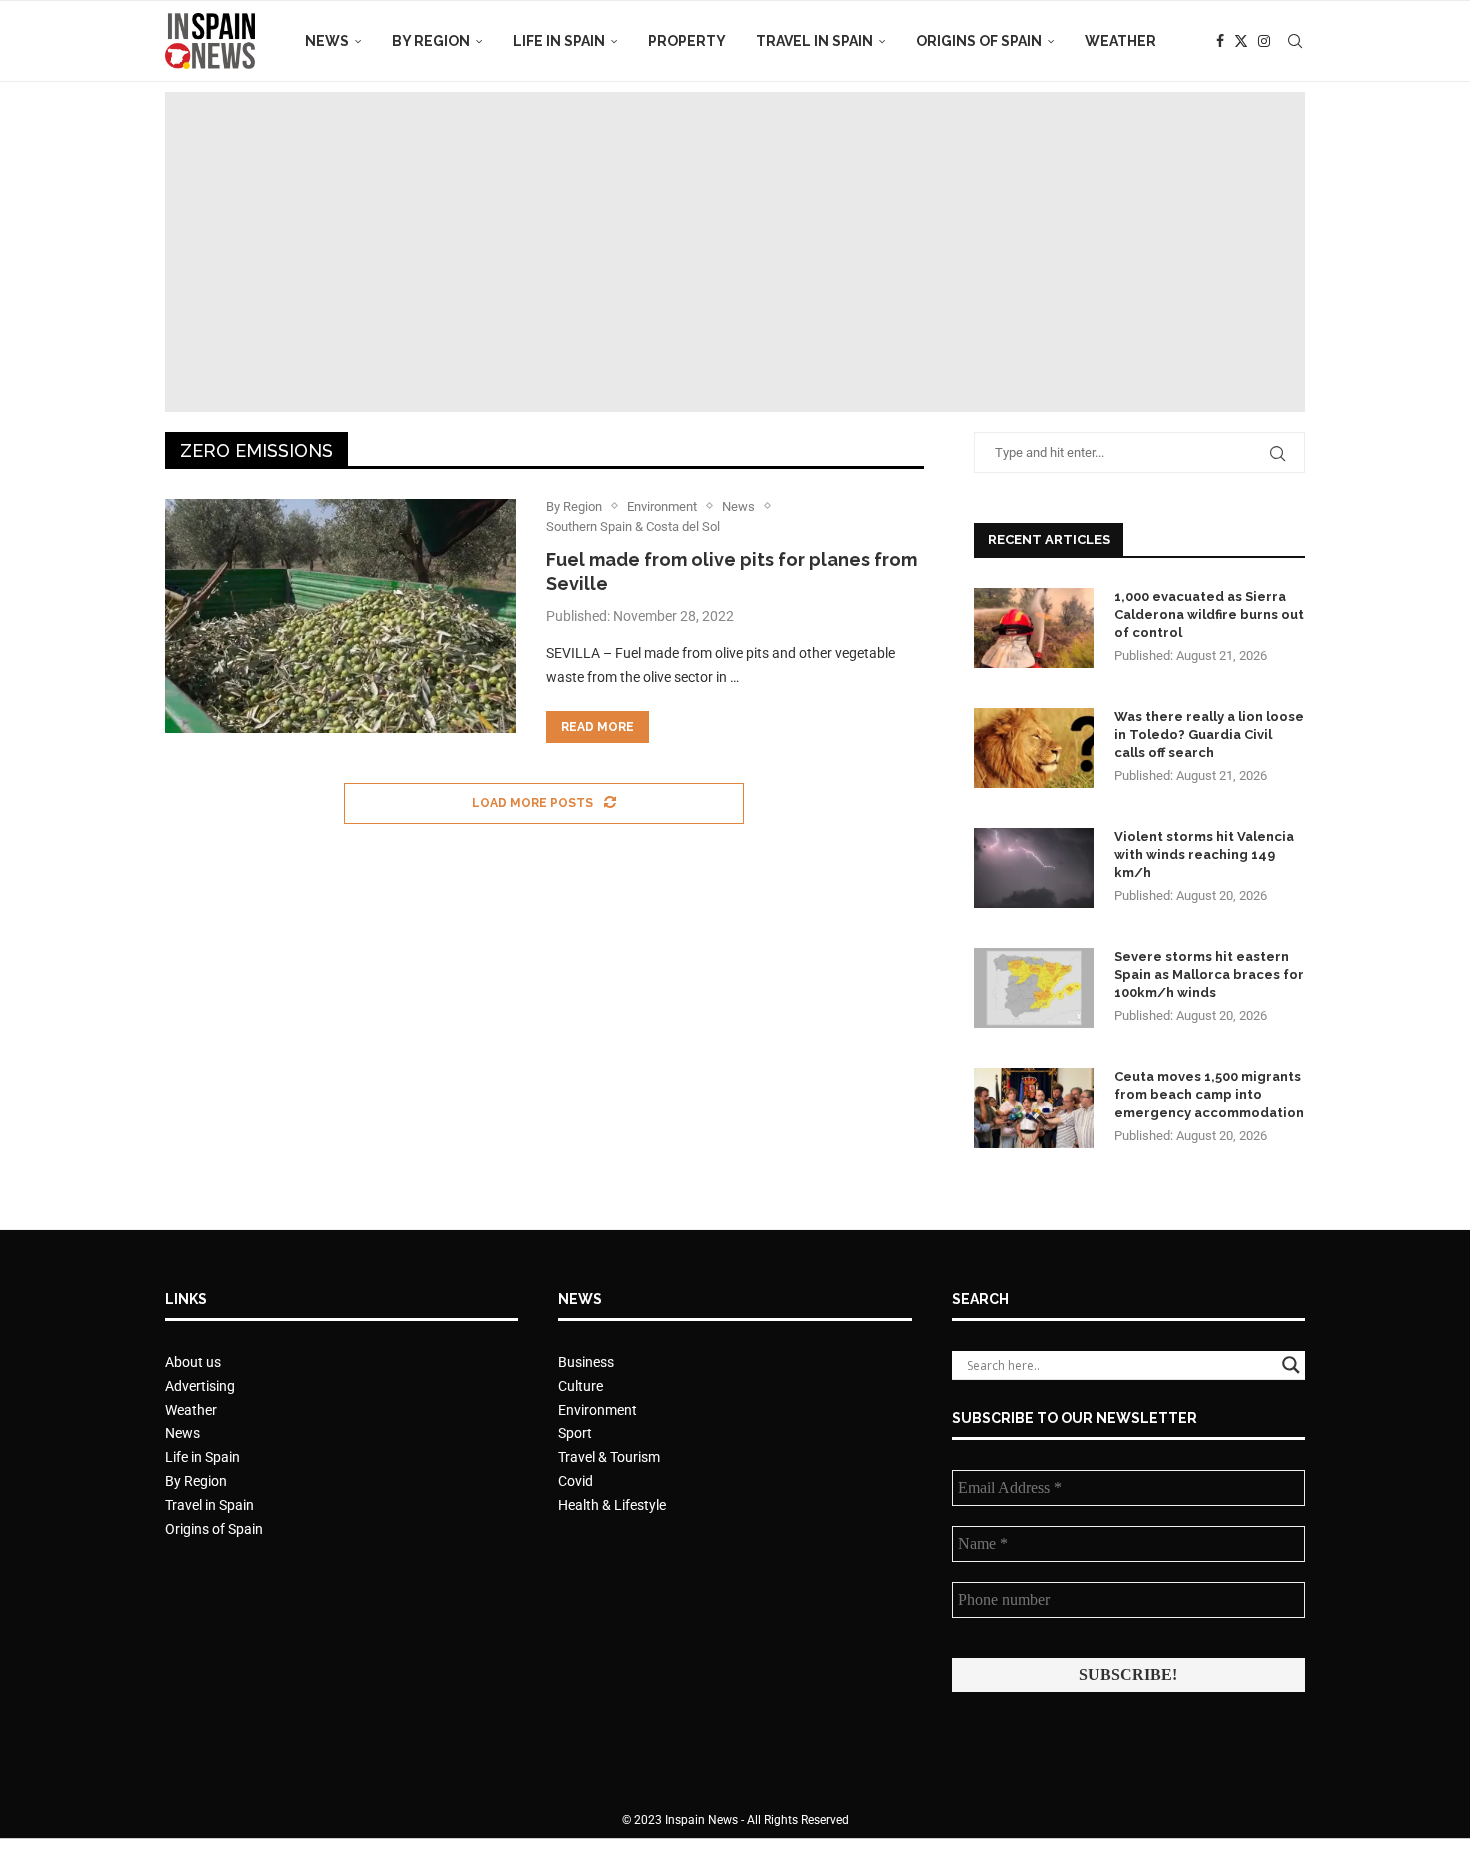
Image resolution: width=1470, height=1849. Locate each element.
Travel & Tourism (609, 1457)
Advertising (200, 1386)
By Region (431, 41)
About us (193, 1362)
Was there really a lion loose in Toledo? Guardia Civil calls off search (1209, 734)
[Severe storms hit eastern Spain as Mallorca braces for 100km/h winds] (1034, 988)
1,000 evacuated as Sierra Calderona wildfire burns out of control (1209, 614)
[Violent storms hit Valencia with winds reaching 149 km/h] (1034, 868)
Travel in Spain (814, 41)
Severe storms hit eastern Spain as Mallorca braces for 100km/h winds (1209, 974)
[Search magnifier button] (1291, 1365)
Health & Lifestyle (612, 1505)
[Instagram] (1264, 41)
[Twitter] (1241, 41)
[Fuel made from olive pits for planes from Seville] (340, 616)
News (327, 41)
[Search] (1295, 41)
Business (586, 1362)
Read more (597, 727)
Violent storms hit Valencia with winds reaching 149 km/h (1204, 854)
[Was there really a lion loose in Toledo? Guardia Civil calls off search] (1034, 748)
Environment (597, 1410)
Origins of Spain (979, 41)
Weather (1120, 41)
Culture (580, 1386)
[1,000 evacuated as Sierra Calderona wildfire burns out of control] (1034, 628)
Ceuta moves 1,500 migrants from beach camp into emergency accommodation (1209, 1094)
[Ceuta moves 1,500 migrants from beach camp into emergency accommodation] (1034, 1108)
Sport (575, 1433)
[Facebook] (1220, 41)
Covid (575, 1481)
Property (687, 41)
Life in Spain (559, 41)
